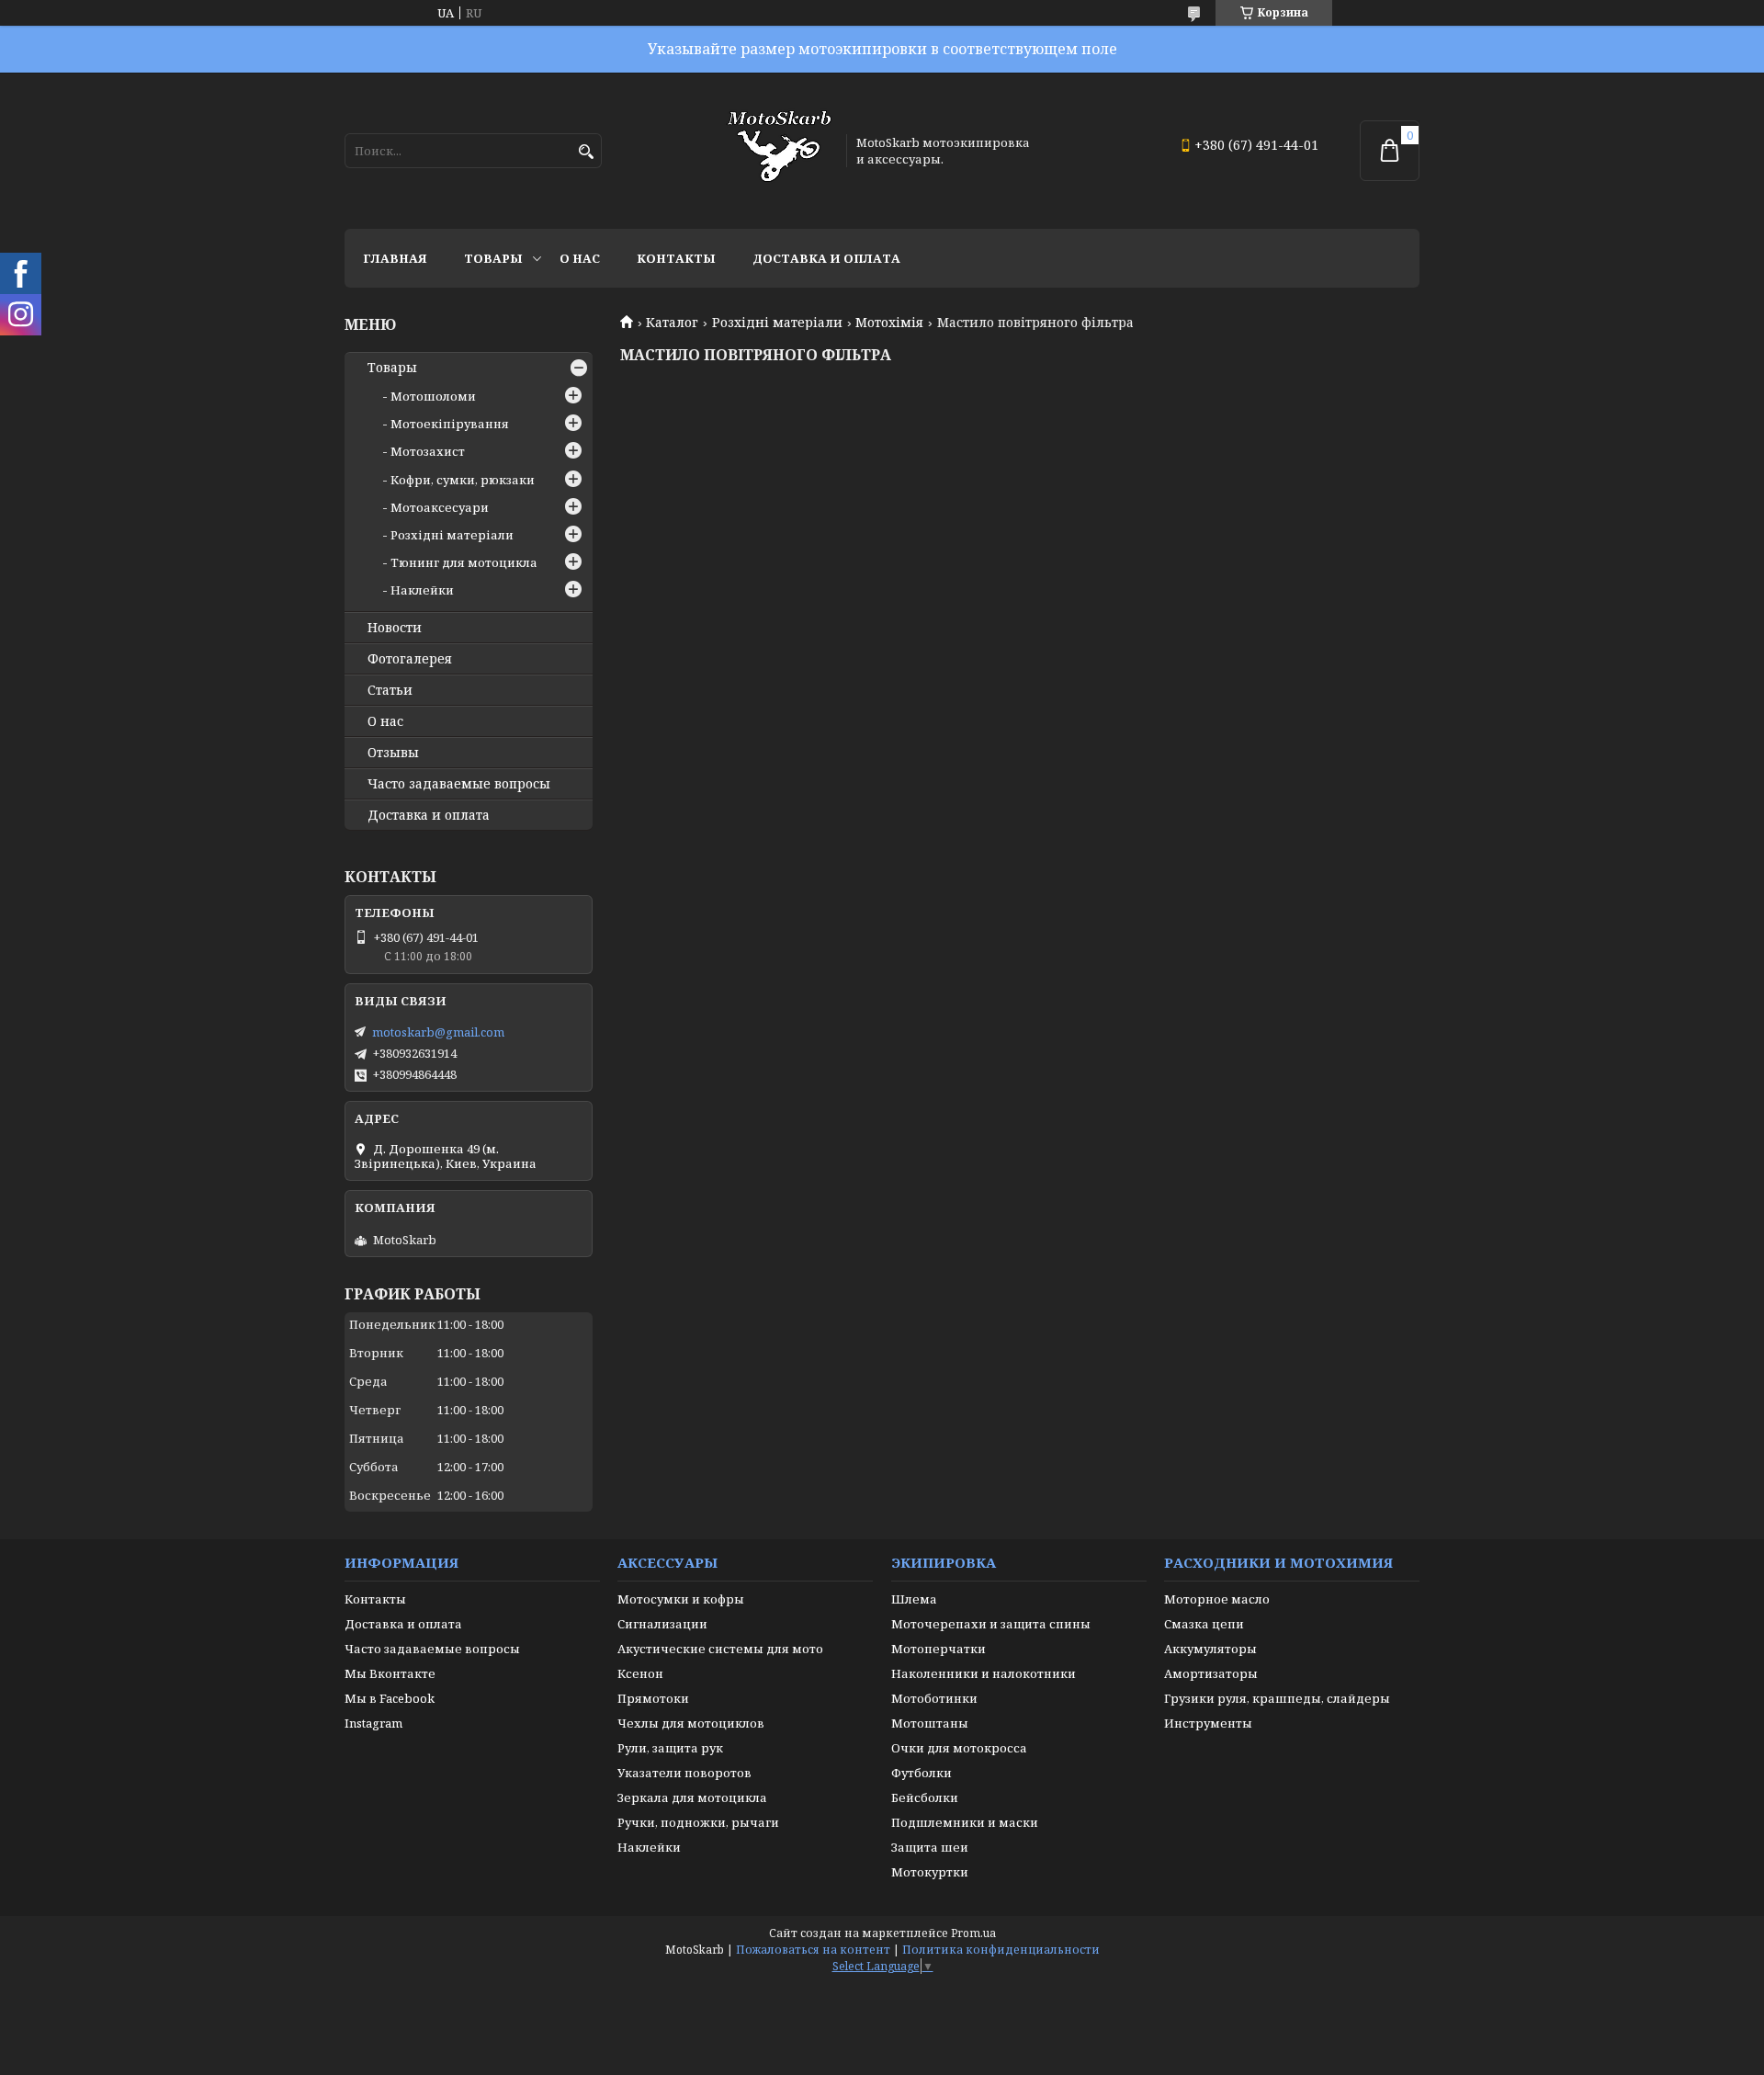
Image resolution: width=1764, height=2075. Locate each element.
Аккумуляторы (1210, 1649)
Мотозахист (428, 451)
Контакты (676, 258)
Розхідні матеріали (777, 323)
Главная (395, 258)
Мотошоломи (433, 396)
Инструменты (1208, 1723)
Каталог (672, 323)
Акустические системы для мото (720, 1649)
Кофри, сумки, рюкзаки (463, 480)
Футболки (922, 1773)
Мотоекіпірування (450, 424)
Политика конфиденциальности (1001, 1950)
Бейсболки (925, 1797)
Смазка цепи (1204, 1624)
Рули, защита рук (670, 1748)
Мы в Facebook (390, 1698)
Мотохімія (889, 323)
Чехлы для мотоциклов (691, 1723)
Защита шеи (930, 1847)
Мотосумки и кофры (681, 1599)
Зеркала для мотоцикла (692, 1797)
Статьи (390, 690)
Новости (395, 628)
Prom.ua (973, 1933)
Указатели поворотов (684, 1773)
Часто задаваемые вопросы (459, 784)
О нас (580, 258)
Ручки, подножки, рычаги (698, 1822)
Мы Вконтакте (390, 1673)
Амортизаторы (1211, 1673)
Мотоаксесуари (440, 507)
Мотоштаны (930, 1723)
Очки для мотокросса (959, 1748)
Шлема (914, 1599)
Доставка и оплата (826, 258)
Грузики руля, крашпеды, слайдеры (1277, 1698)
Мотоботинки (934, 1698)
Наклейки (422, 590)
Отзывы (393, 753)
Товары (493, 258)
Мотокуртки (930, 1872)
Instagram (373, 1723)
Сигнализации (662, 1624)
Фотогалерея (410, 659)
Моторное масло (1217, 1599)
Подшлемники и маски (965, 1822)
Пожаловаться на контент (813, 1950)
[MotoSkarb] (779, 151)
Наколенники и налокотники (984, 1673)
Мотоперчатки (939, 1649)
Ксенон (640, 1673)
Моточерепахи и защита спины (991, 1624)
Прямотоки (653, 1698)
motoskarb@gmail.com (438, 1032)
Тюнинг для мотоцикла (464, 562)
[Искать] (586, 152)
